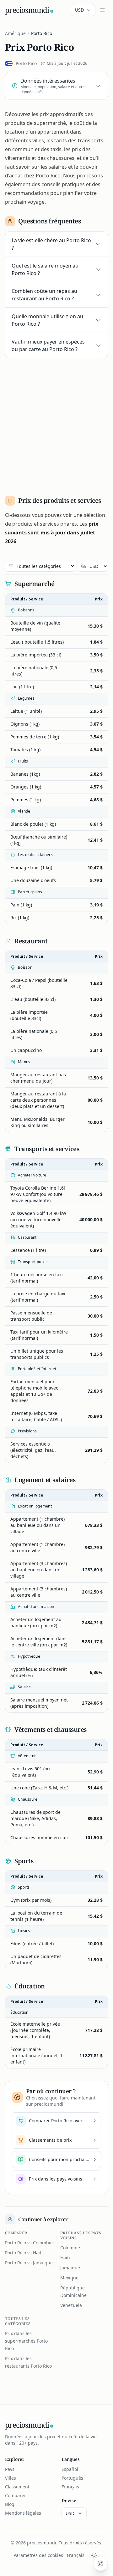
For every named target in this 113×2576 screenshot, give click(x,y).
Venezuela (71, 2305)
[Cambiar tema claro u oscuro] (94, 2555)
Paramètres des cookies (38, 2555)
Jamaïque (70, 2268)
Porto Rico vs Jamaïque (29, 2263)
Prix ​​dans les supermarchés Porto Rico (26, 2341)
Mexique (69, 2278)
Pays (10, 2469)
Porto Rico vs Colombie (29, 2243)
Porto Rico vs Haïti (24, 2253)
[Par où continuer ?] (100, 2563)
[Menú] (102, 10)
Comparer (16, 2495)
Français (70, 2487)
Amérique (15, 33)
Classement (17, 2487)
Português (72, 2478)
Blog (10, 2504)
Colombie (70, 2248)
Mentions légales (23, 2513)
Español (70, 2469)
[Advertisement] (56, 424)
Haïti (65, 2258)
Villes (11, 2478)
